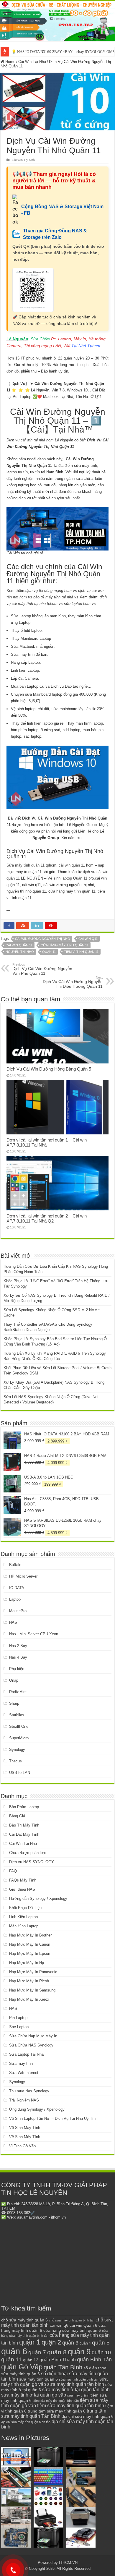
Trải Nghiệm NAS (24, 2100)
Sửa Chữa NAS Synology (31, 2045)
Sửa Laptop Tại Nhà (26, 2054)
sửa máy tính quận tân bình (76, 2384)
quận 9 (79, 2352)
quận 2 (51, 2342)
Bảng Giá (17, 1816)
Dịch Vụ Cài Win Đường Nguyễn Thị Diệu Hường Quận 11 (73, 982)
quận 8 (57, 2352)
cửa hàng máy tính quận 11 (65, 945)
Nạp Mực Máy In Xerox (29, 1999)
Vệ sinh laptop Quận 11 (67, 878)
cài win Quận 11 (19, 945)
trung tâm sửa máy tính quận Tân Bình (54, 2414)
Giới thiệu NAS (22, 1889)
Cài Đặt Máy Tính (24, 1834)
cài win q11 (88, 939)
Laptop (15, 1599)
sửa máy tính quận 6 (38, 2379)
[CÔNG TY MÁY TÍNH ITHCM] (57, 21)
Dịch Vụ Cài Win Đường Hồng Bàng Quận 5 (49, 1069)
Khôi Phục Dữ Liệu (25, 1908)
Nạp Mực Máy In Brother (30, 1935)
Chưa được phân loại (27, 1853)
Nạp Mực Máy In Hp (27, 1963)
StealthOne (19, 1726)
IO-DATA (17, 1588)
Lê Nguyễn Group (82, 825)
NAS (13, 1622)
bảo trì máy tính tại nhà (53, 597)
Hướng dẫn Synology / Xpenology (38, 1899)
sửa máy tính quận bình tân (79, 2379)
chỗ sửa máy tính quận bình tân (72, 2320)
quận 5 (101, 2343)
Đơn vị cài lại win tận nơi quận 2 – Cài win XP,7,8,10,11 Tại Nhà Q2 (47, 1218)
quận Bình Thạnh (58, 2360)
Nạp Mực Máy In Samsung (32, 1990)
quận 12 (31, 2360)
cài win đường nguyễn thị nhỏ (43, 939)
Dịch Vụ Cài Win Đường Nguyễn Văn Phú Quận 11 (42, 969)
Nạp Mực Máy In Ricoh (29, 1981)
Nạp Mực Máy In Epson (30, 1954)
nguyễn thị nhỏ (20, 952)
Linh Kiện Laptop (23, 1917)
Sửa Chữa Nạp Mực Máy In (33, 2036)
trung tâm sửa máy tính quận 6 (57, 2411)
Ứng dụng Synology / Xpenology (37, 2109)
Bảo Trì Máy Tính (24, 1825)
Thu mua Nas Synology (29, 2091)
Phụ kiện (17, 1669)
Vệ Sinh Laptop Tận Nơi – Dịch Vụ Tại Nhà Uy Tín (52, 2118)
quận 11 (49, 952)
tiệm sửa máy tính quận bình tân (56, 2401)
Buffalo (15, 1565)
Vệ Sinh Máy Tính (25, 2128)
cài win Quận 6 (83, 2325)
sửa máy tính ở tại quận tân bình (76, 2390)
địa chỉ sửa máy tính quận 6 (88, 2416)
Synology (17, 1750)
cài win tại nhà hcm (37, 440)
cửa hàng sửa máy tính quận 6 (72, 2330)
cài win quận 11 (72, 865)
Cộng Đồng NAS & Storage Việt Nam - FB (62, 210)
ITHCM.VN (68, 2563)
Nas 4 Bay (18, 1657)
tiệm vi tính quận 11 (81, 952)
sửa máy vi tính (78, 2395)
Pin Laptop (18, 2018)
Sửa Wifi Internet (24, 2073)
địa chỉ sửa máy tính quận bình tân (26, 2422)
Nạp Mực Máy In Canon (30, 1944)
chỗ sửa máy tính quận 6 (24, 2320)
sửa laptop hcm (77, 604)
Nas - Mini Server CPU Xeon (34, 1634)
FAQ (13, 1871)
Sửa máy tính (21, 2063)
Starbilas (17, 1715)
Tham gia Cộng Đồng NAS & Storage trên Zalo (55, 234)
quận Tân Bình (63, 2367)
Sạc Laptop (19, 2027)
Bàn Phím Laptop (24, 1807)
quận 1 (30, 2342)
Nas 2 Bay (18, 1646)
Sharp (14, 1703)
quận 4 (85, 2343)
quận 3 (70, 2343)
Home (10, 62)
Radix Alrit (18, 1692)
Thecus (15, 1761)
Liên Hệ (85, 831)
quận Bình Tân (94, 2359)
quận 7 (37, 2352)
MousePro (18, 1611)
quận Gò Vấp (22, 2367)
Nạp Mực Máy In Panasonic (33, 1972)
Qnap (14, 1680)
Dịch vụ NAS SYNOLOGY (32, 1862)
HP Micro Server (23, 1576)
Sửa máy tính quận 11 (26, 865)
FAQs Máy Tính (23, 1880)
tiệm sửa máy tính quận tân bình (71, 2406)
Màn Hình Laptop (24, 1926)
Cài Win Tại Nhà (32, 62)
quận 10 (101, 2352)
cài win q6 (59, 2325)
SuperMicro (19, 1738)
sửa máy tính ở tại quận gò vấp (34, 2395)
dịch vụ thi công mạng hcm (49, 591)
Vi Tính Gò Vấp (22, 2146)
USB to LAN (20, 1773)
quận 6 (14, 2351)
